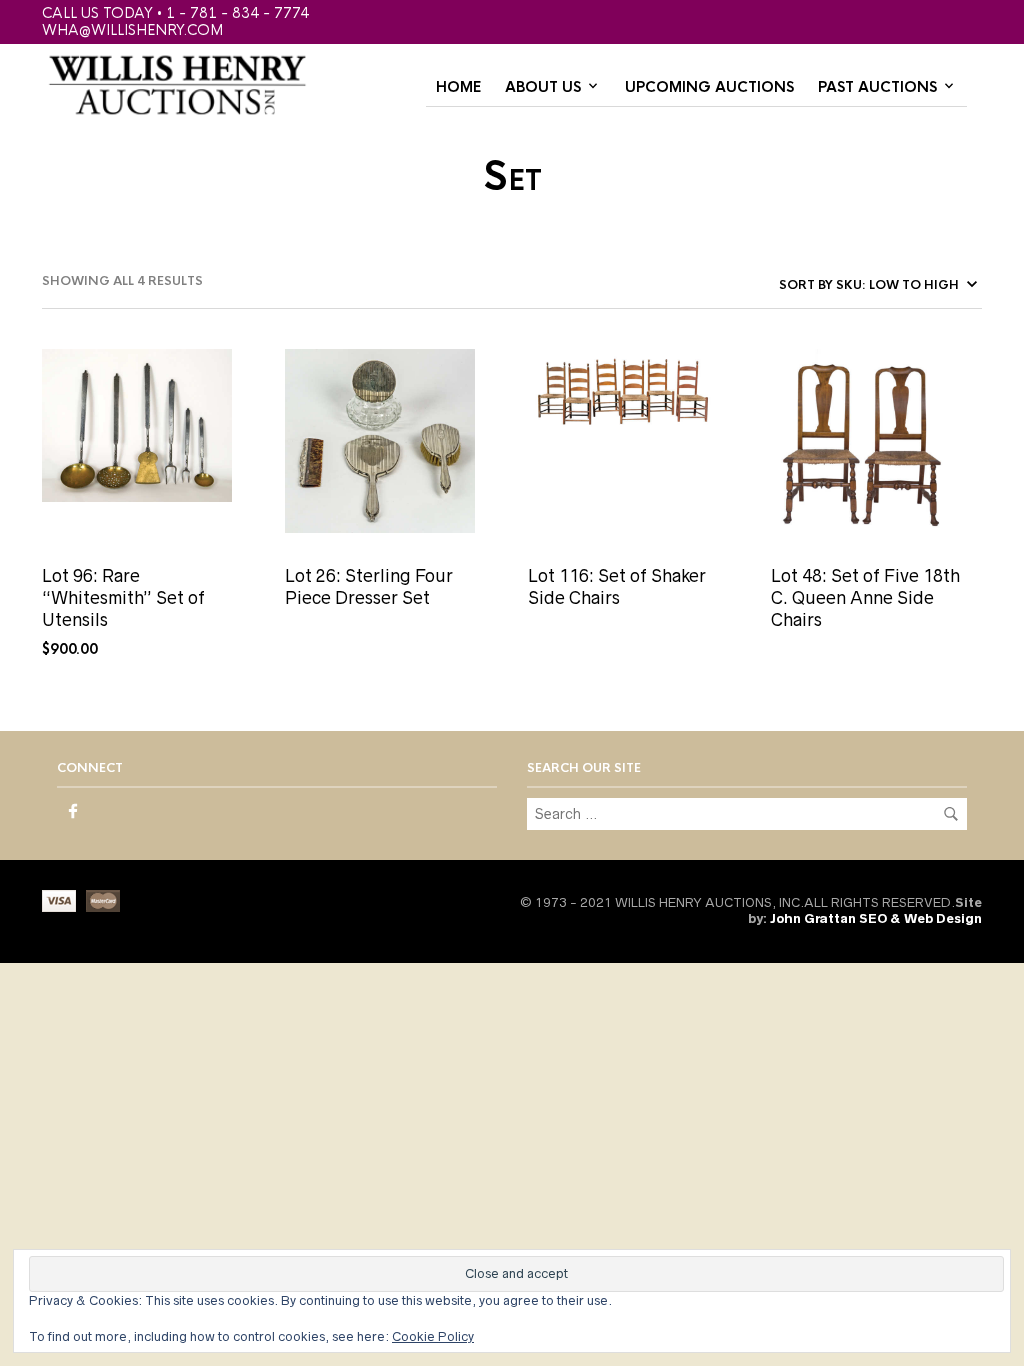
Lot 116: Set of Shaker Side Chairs (617, 587)
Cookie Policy (433, 1336)
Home (458, 87)
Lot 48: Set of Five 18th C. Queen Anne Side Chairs (865, 598)
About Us (543, 87)
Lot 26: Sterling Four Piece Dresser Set (369, 587)
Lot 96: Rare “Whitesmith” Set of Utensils (123, 598)
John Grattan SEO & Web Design (876, 918)
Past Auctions (877, 87)
